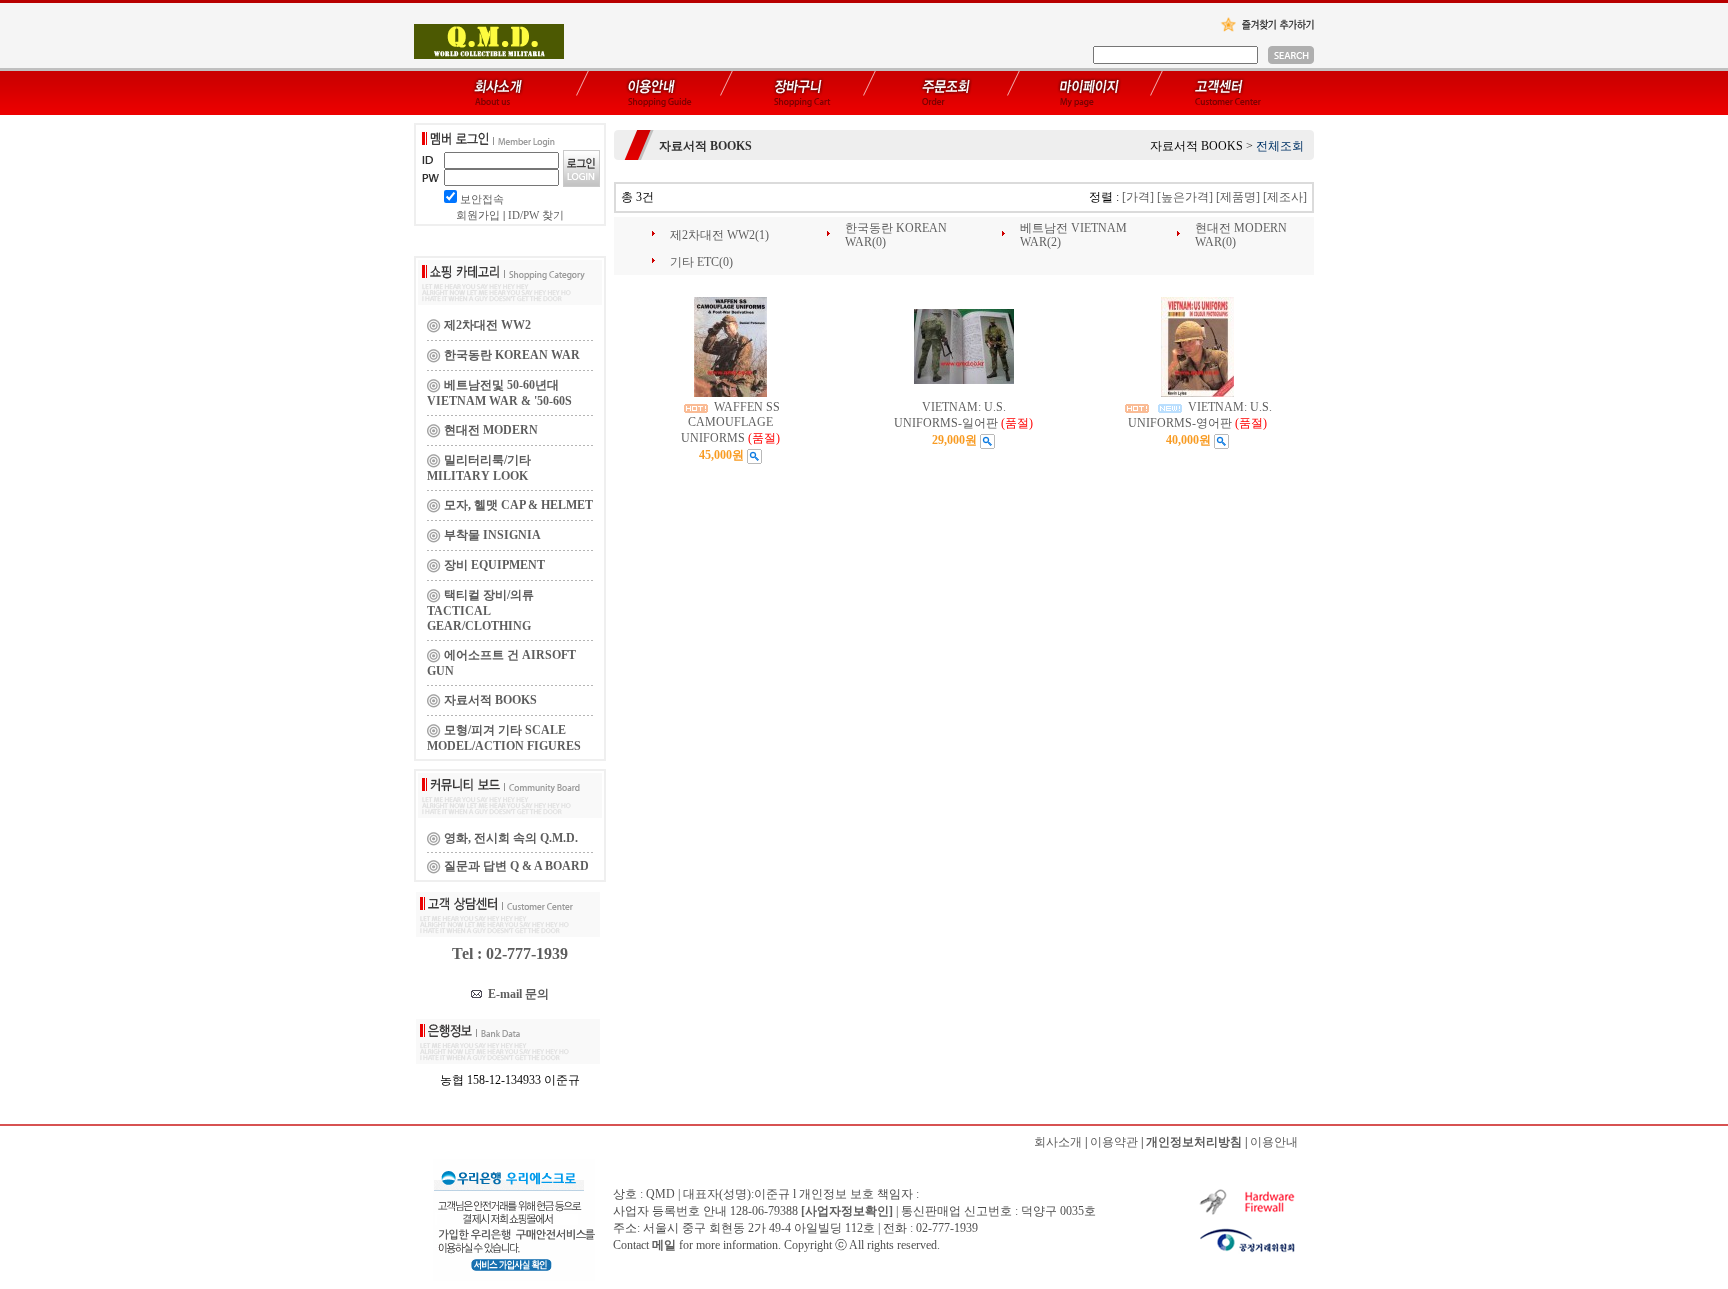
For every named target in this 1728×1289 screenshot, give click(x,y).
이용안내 (1274, 1142)
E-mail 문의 (515, 994)
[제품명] (1238, 197)
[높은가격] (1185, 197)
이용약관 (1114, 1142)
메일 (664, 1245)
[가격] (1138, 197)
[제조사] (1285, 197)
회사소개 (1058, 1142)
